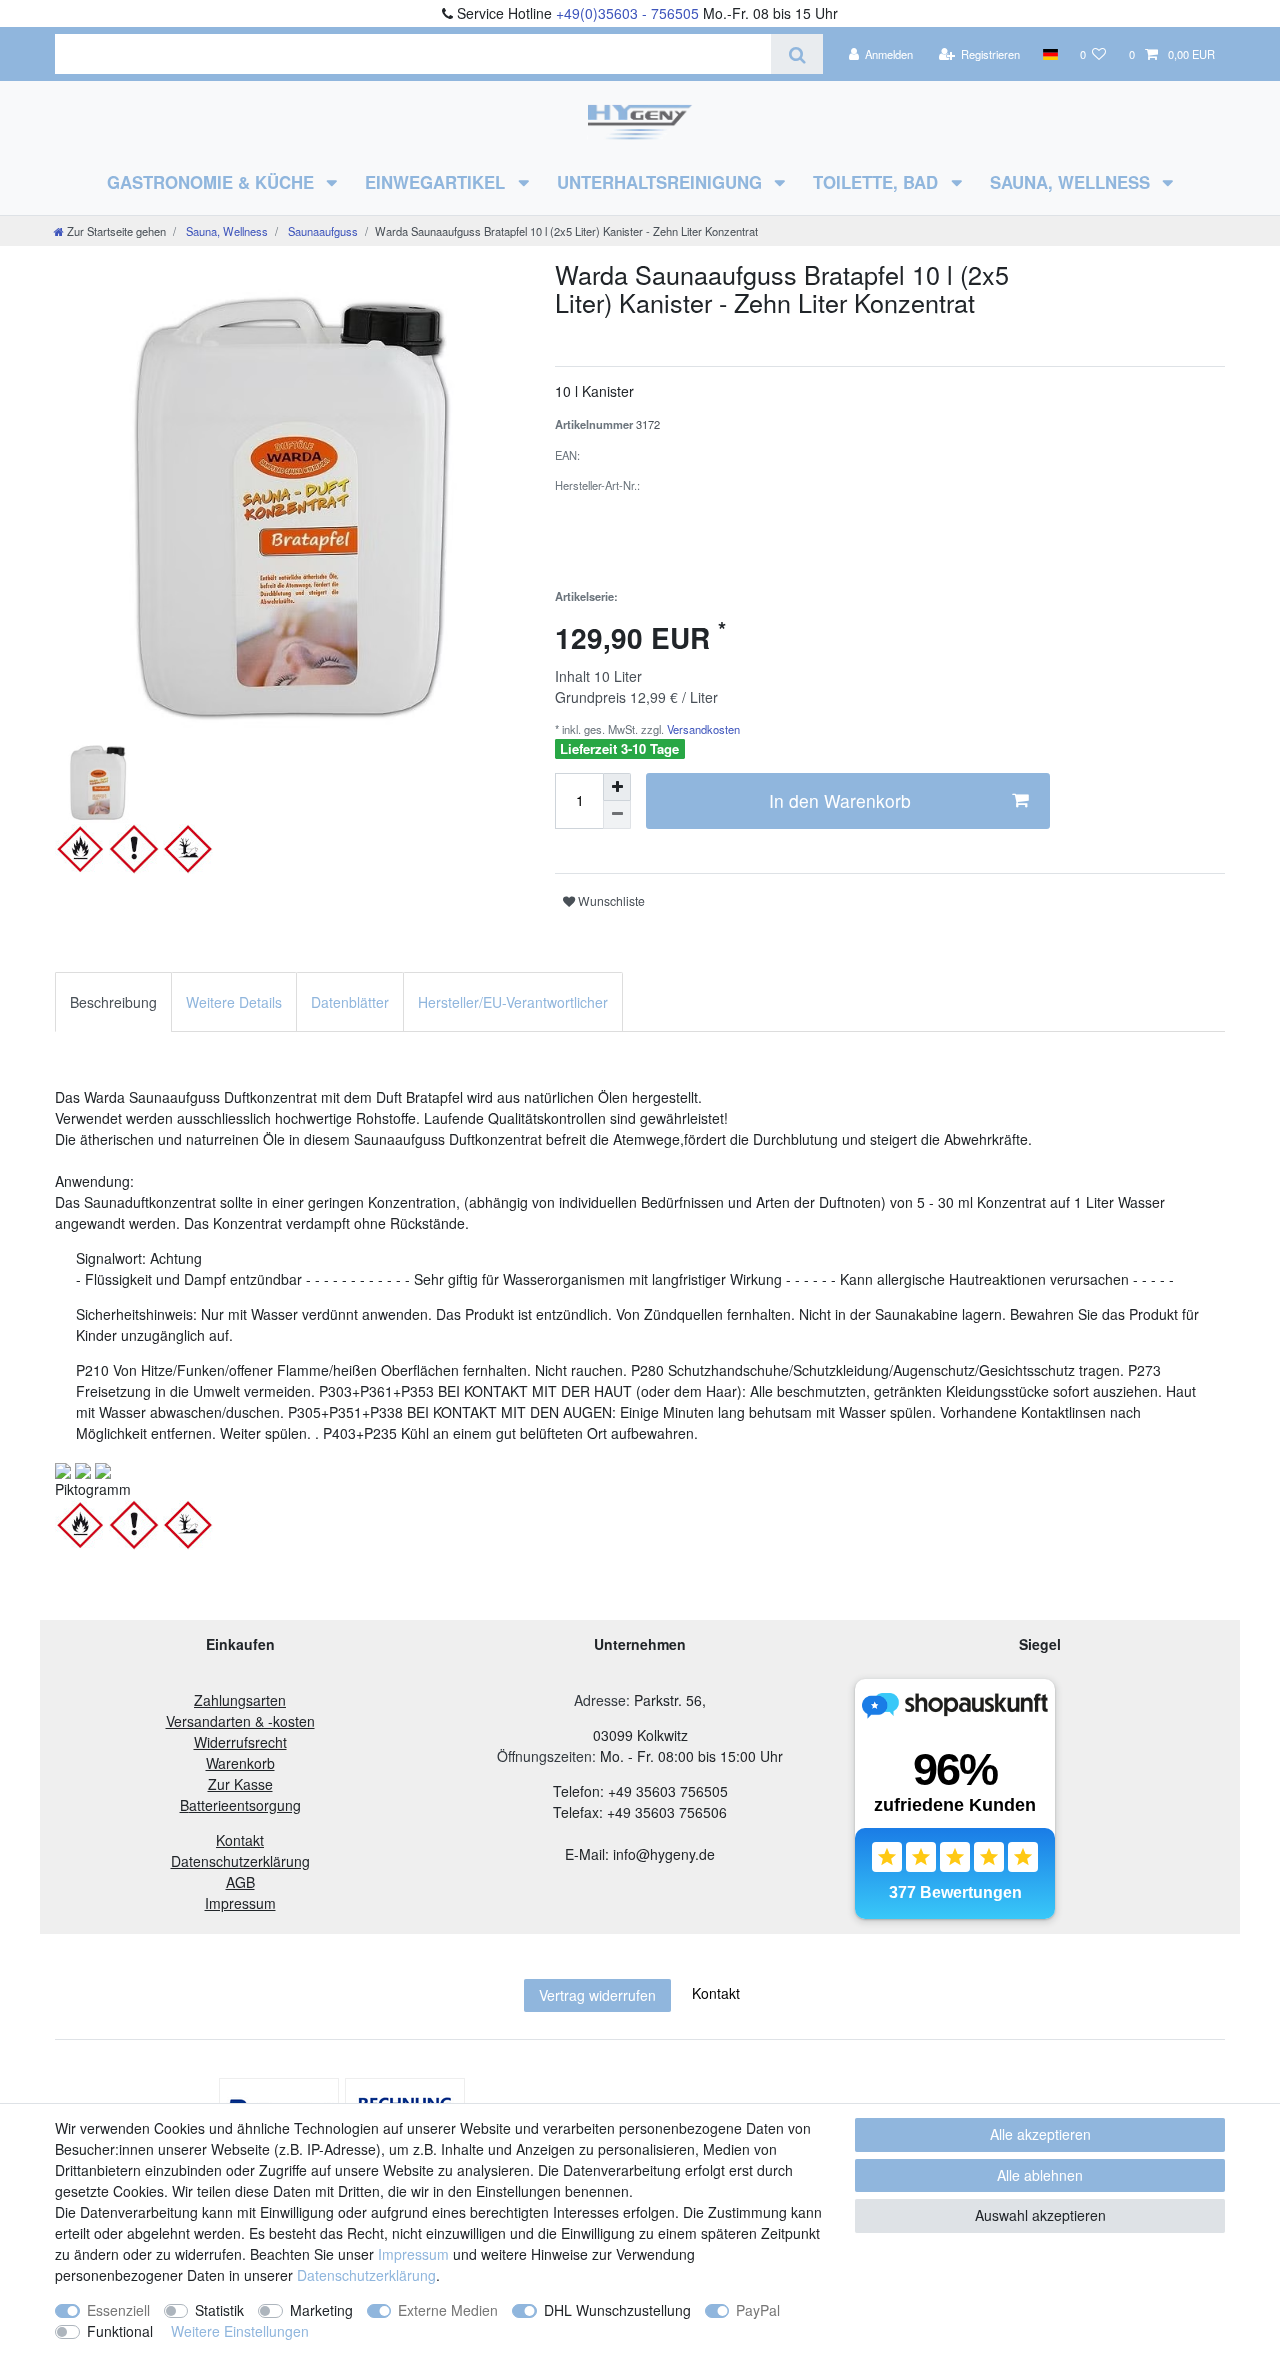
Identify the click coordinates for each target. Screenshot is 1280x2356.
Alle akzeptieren (1040, 2134)
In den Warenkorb (840, 800)
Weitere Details (234, 1002)
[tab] (113, 1001)
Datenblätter (350, 1002)
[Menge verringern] (617, 815)
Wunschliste (610, 900)
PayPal (758, 2310)
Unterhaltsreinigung (662, 182)
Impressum (413, 2254)
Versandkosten (702, 729)
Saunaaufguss (321, 231)
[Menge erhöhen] (617, 787)
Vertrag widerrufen (597, 1995)
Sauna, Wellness (1072, 182)
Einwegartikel (437, 182)
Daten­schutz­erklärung (366, 2275)
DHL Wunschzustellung (617, 2310)
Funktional (120, 2331)
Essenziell (118, 2310)
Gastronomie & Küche (213, 182)
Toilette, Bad (878, 182)
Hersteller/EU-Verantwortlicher (513, 1002)
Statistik (219, 2310)
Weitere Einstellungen (240, 2331)
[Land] (1049, 54)
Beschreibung (113, 1002)
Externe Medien (448, 2310)
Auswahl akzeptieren (1040, 2215)
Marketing (321, 2310)
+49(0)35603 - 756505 (627, 13)
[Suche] (796, 54)
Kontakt (716, 1993)
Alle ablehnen (1040, 2175)
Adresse (600, 1700)
